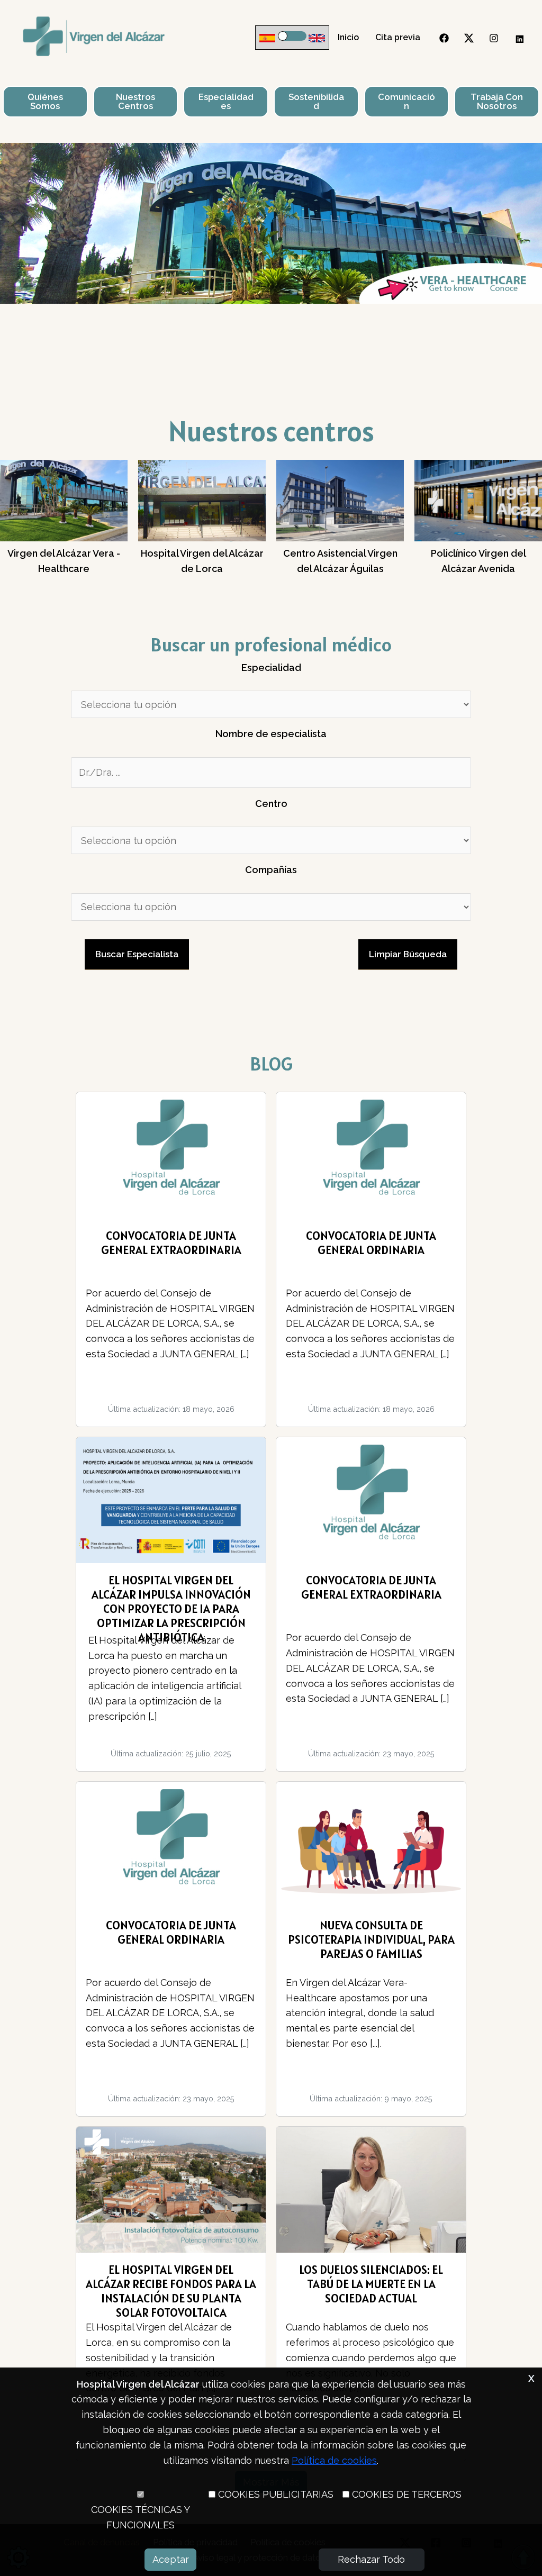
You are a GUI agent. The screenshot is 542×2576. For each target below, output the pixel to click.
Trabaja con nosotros (497, 101)
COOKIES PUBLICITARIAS (276, 2494)
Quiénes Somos (45, 101)
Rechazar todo (371, 2559)
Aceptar (171, 2559)
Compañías (271, 870)
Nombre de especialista (271, 734)
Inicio (348, 37)
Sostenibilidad (316, 101)
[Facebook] (444, 38)
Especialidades (226, 101)
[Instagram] (494, 38)
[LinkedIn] (519, 38)
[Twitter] (469, 38)
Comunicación (406, 101)
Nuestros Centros (135, 101)
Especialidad (271, 668)
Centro (271, 804)
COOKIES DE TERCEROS (407, 2494)
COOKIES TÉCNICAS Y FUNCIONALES (141, 2517)
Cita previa (398, 37)
